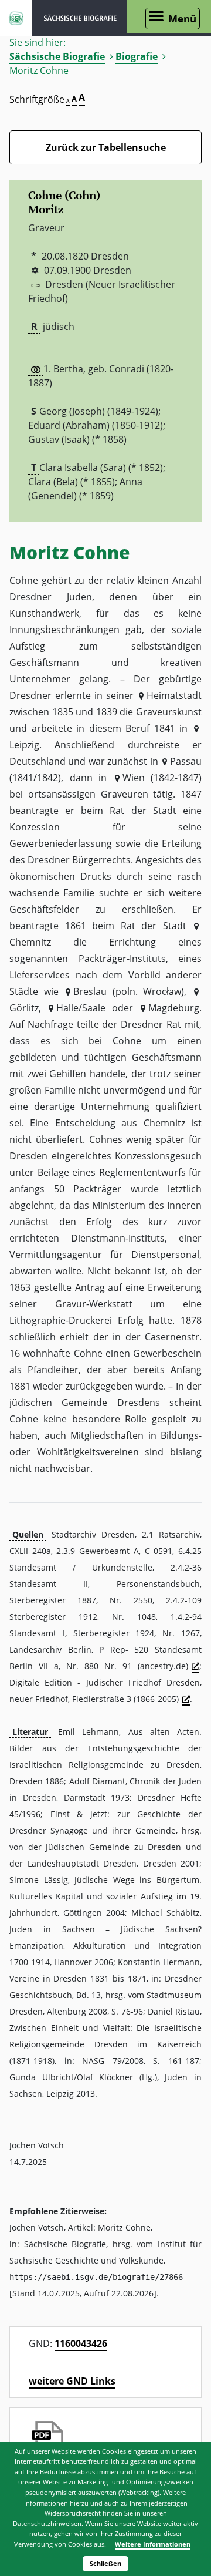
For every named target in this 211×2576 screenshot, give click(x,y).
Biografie (137, 56)
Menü (182, 19)
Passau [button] (186, 761)
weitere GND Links (72, 2381)
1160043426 (81, 2343)
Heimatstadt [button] (174, 695)
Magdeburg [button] (174, 1008)
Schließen (105, 2563)
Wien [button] (133, 778)
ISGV (16, 18)
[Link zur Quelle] (195, 1667)
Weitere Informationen (153, 2544)
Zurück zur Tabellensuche (106, 147)
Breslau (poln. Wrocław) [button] (129, 991)
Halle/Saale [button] (81, 1008)
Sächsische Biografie (57, 56)
